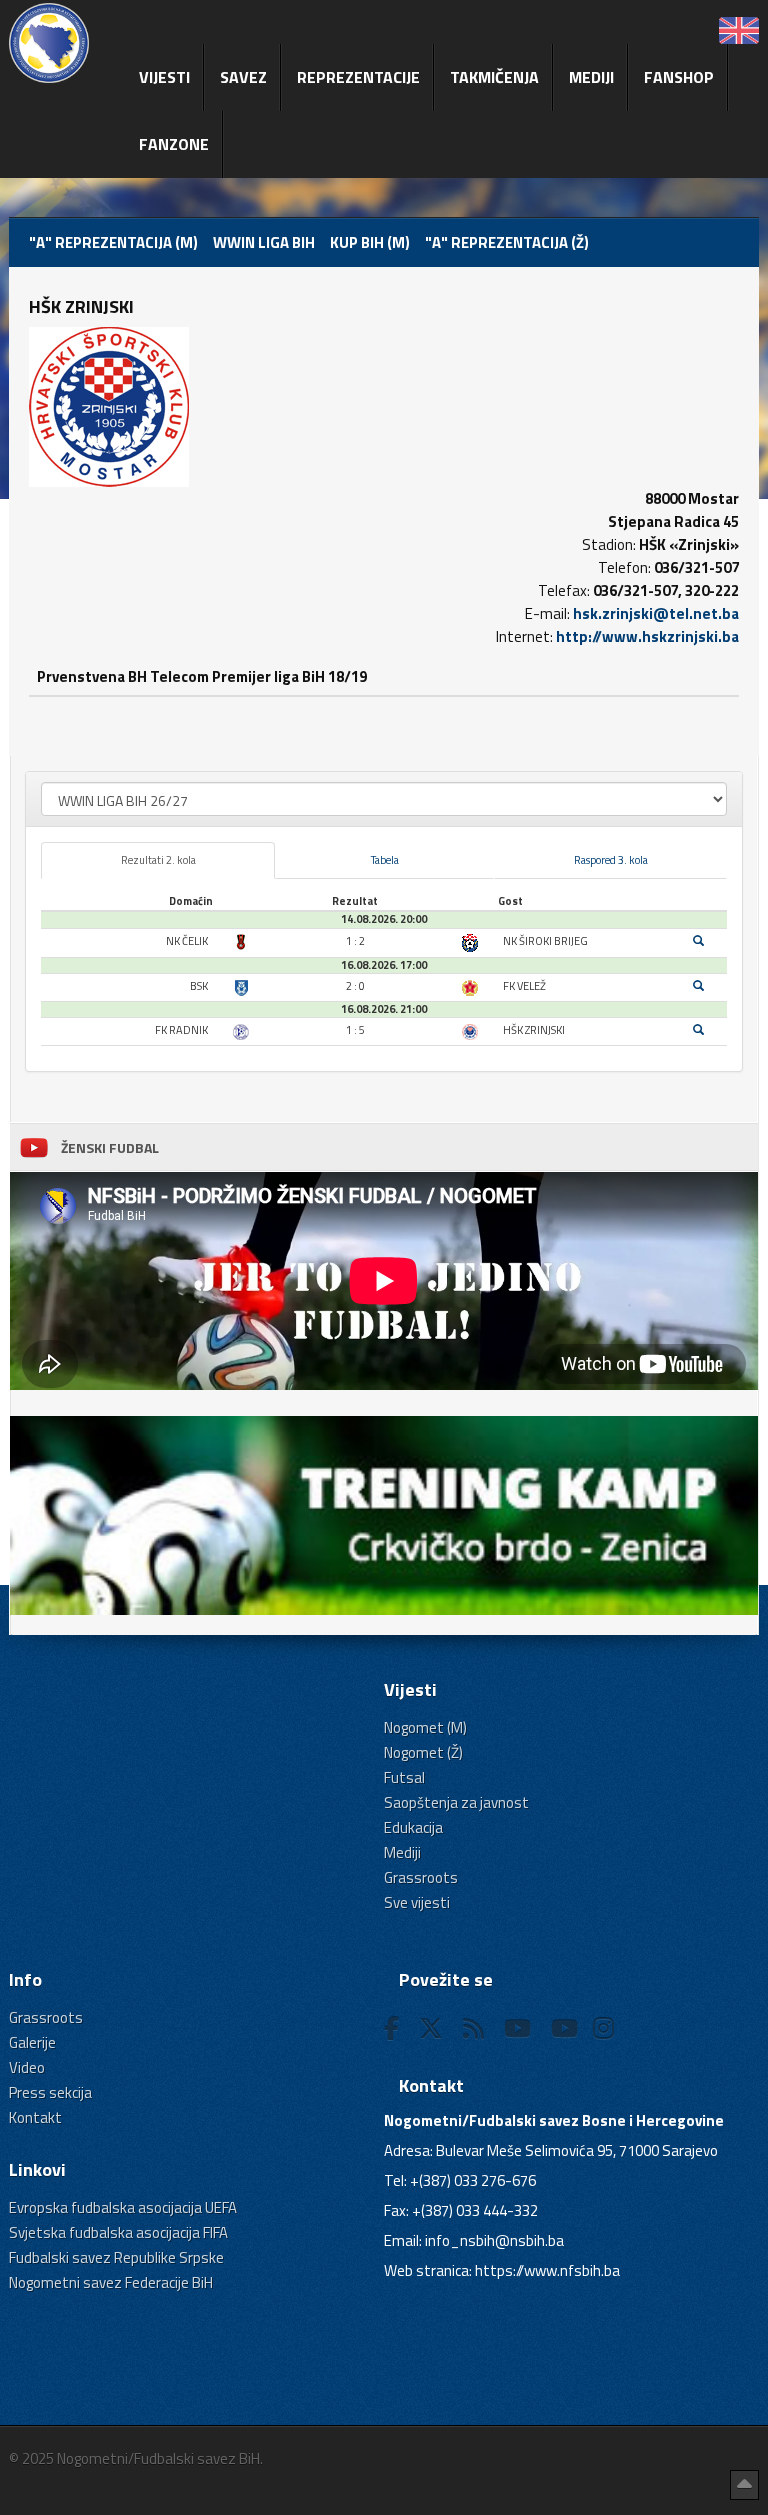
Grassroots (421, 1877)
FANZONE (174, 144)
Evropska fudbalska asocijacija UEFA (123, 2207)
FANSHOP (679, 77)
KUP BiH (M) (370, 242)
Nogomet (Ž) (423, 1752)
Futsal (404, 1777)
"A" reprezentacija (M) (113, 242)
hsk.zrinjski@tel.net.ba (656, 613)
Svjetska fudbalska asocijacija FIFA (118, 2232)
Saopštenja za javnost (456, 1802)
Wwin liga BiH (264, 242)
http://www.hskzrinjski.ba (647, 636)
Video (27, 2067)
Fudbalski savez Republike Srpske (116, 2257)
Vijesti (164, 77)
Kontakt (35, 2117)
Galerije (32, 2042)
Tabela (385, 860)
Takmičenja (494, 77)
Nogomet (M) (425, 1727)
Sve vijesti (417, 1902)
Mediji (591, 77)
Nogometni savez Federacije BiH (111, 2282)
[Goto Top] (744, 2485)
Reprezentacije (358, 77)
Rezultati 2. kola (158, 860)
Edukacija (413, 1827)
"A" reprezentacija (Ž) (507, 242)
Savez (243, 77)
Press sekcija (50, 2092)
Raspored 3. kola (611, 860)
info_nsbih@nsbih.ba (494, 2240)
